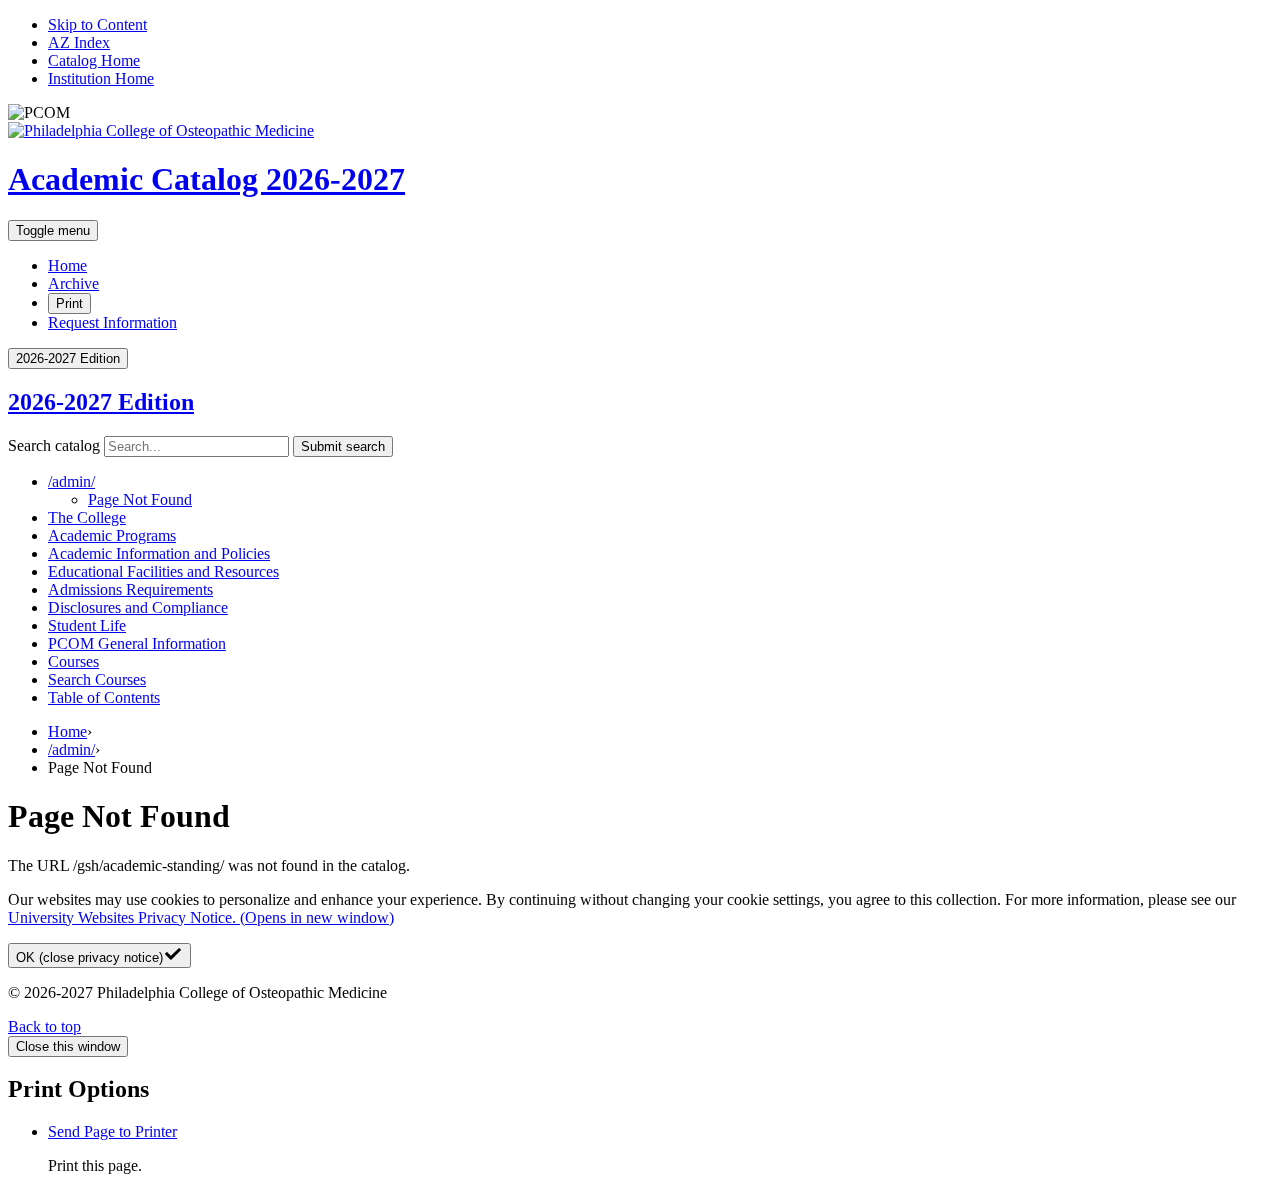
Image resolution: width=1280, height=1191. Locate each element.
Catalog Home (94, 60)
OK (89, 957)
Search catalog (54, 445)
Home (67, 265)
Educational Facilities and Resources (163, 571)
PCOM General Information (137, 643)
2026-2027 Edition (101, 402)
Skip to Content (97, 24)
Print (69, 303)
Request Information (112, 322)
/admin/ (71, 749)
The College (87, 517)
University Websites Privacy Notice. (201, 917)
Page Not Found (140, 499)
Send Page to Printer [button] (112, 1131)
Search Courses (97, 679)
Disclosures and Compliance (138, 607)
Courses (73, 661)
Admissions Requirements (130, 589)
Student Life (87, 625)
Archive (73, 283)
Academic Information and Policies (159, 553)
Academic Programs (112, 535)
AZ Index (79, 42)
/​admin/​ (71, 481)
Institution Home (101, 78)
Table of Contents (104, 697)
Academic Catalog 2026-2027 (206, 179)
